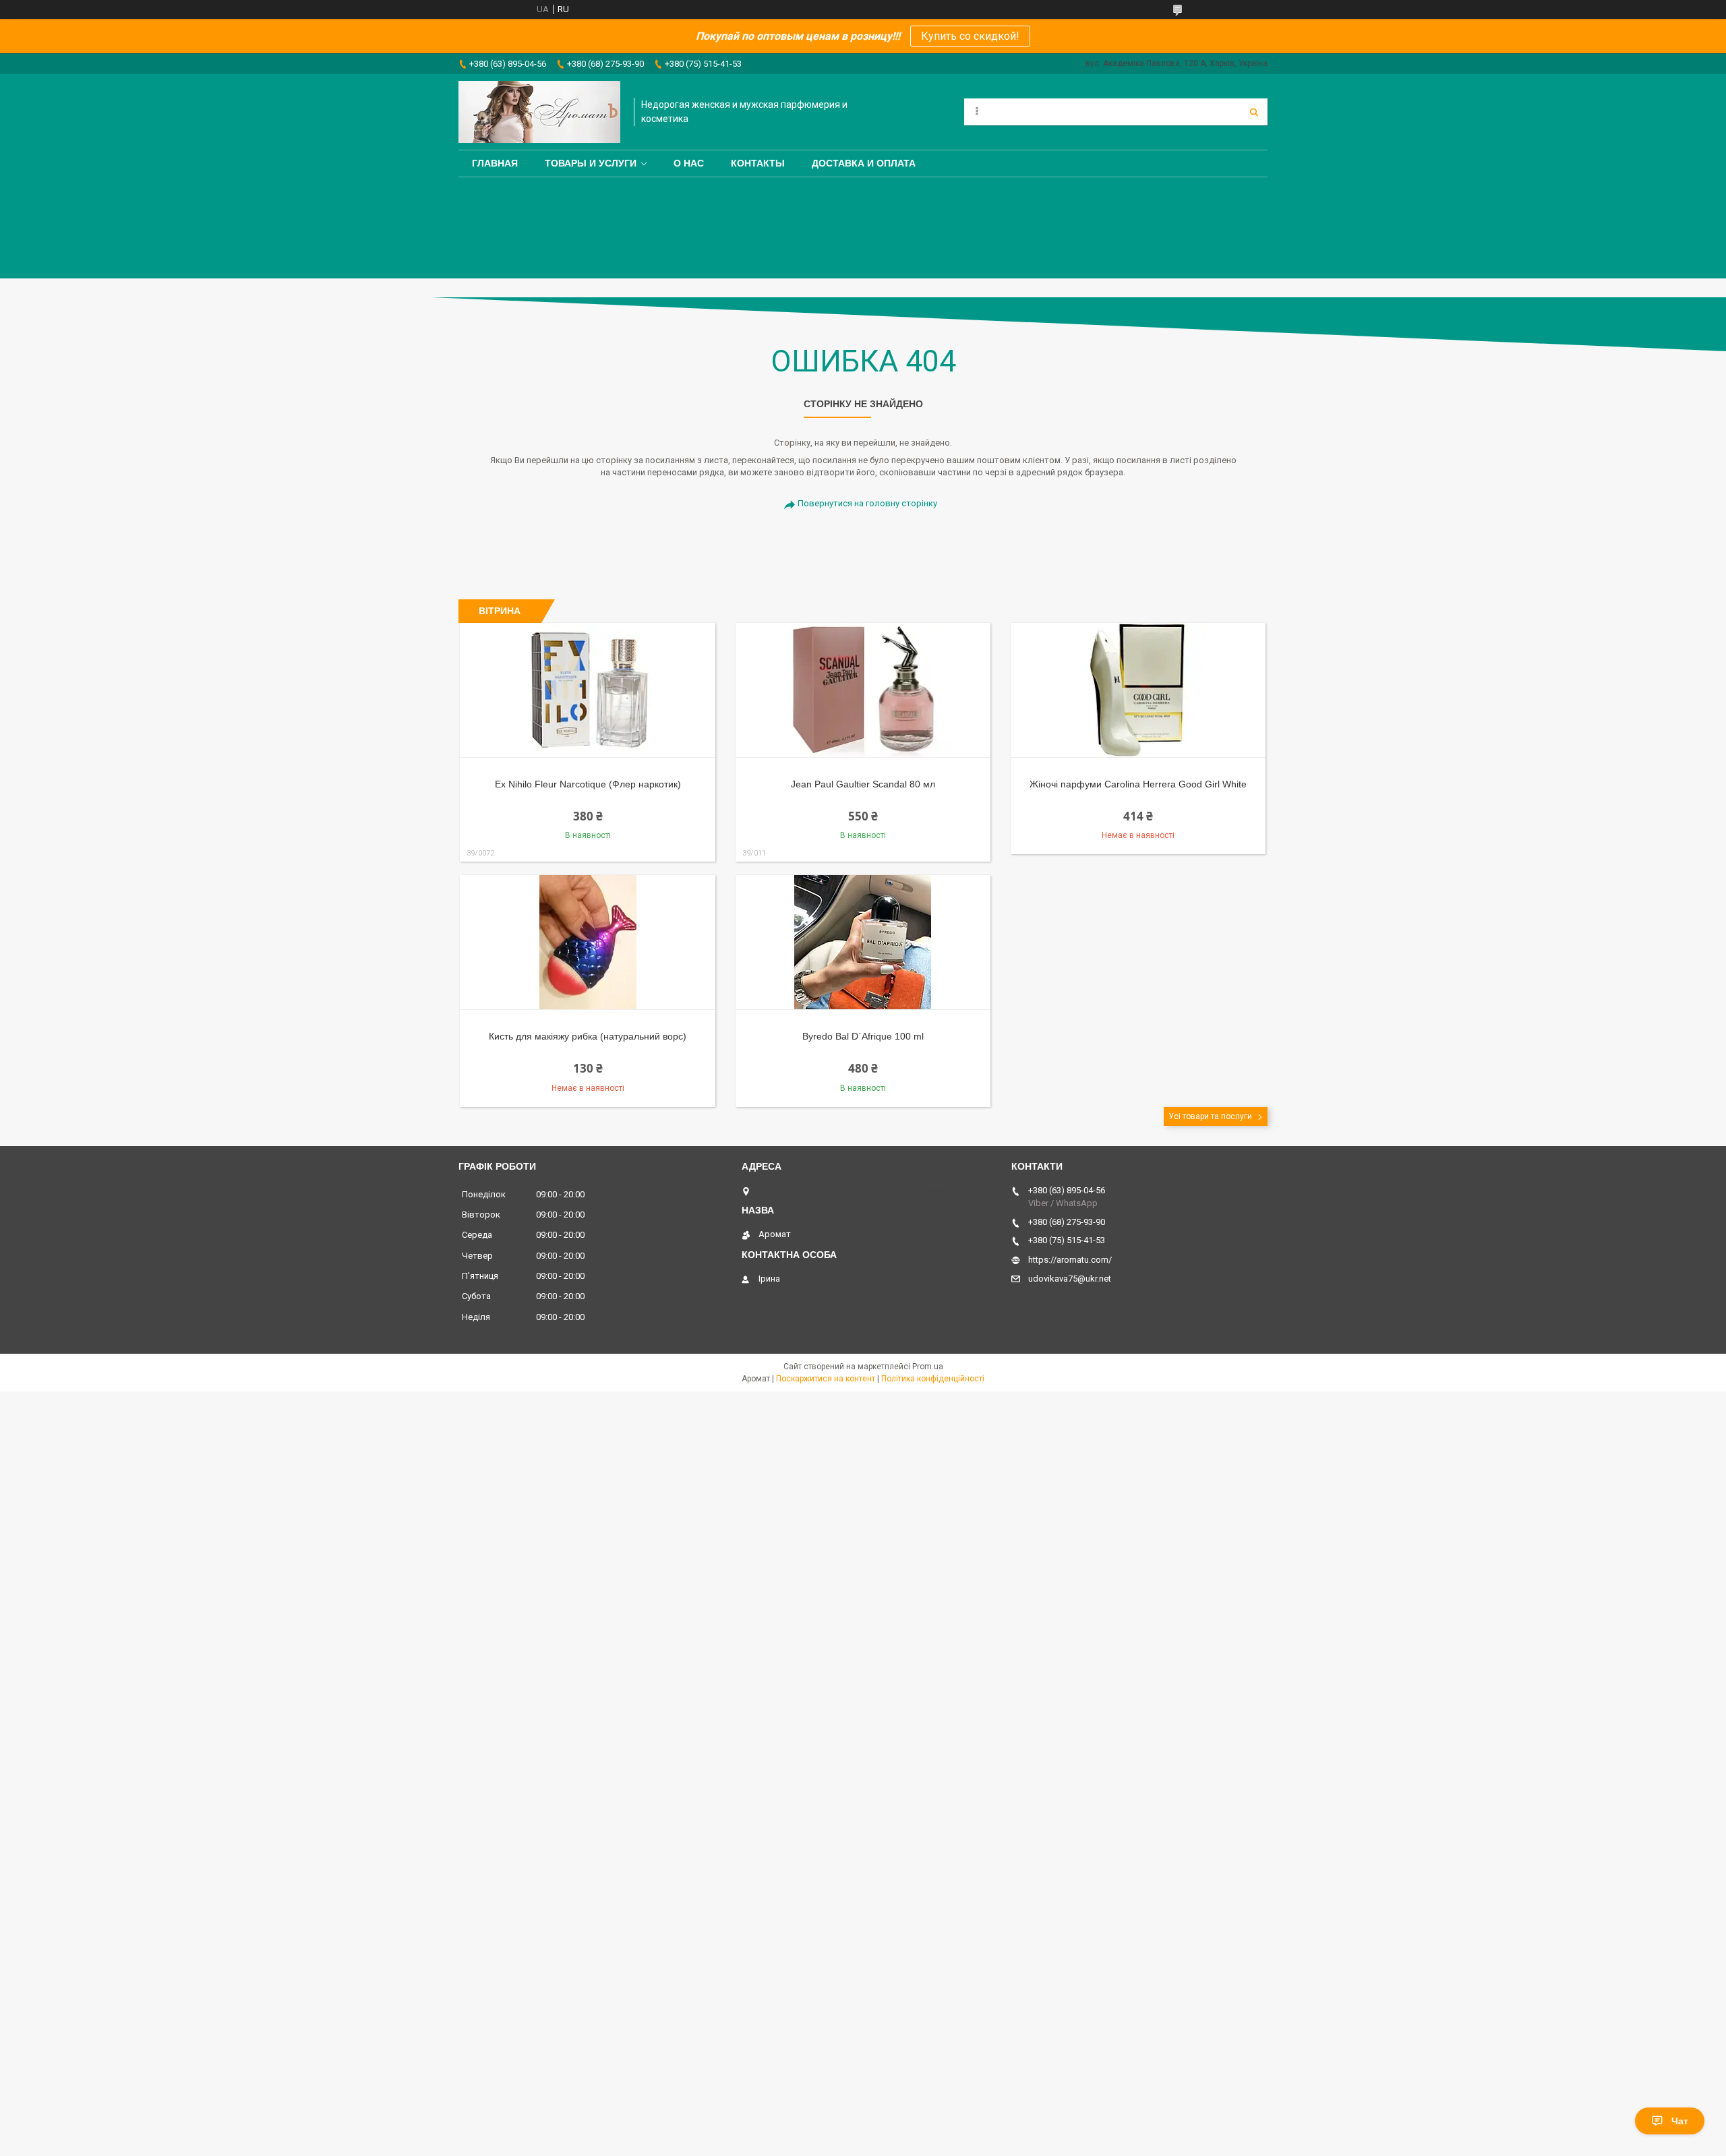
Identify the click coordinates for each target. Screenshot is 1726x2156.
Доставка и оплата (864, 163)
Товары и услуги (591, 163)
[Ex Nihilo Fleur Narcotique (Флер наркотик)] (588, 690)
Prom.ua (928, 1367)
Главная (495, 163)
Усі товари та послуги (1210, 1116)
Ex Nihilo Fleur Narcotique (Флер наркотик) (588, 784)
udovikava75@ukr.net (1070, 1279)
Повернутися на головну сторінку (867, 503)
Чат (1680, 2121)
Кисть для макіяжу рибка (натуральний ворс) (588, 1036)
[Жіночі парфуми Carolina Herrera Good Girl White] (1138, 690)
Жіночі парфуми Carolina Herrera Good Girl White (1138, 784)
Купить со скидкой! (970, 36)
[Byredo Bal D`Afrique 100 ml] (863, 942)
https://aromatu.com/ (1070, 1260)
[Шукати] (1254, 112)
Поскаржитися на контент (826, 1379)
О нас (689, 163)
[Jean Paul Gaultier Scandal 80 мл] (863, 690)
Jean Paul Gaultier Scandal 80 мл (863, 784)
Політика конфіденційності (933, 1379)
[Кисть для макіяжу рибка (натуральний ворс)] (588, 942)
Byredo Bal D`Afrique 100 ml (863, 1036)
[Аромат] (539, 112)
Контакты (758, 163)
